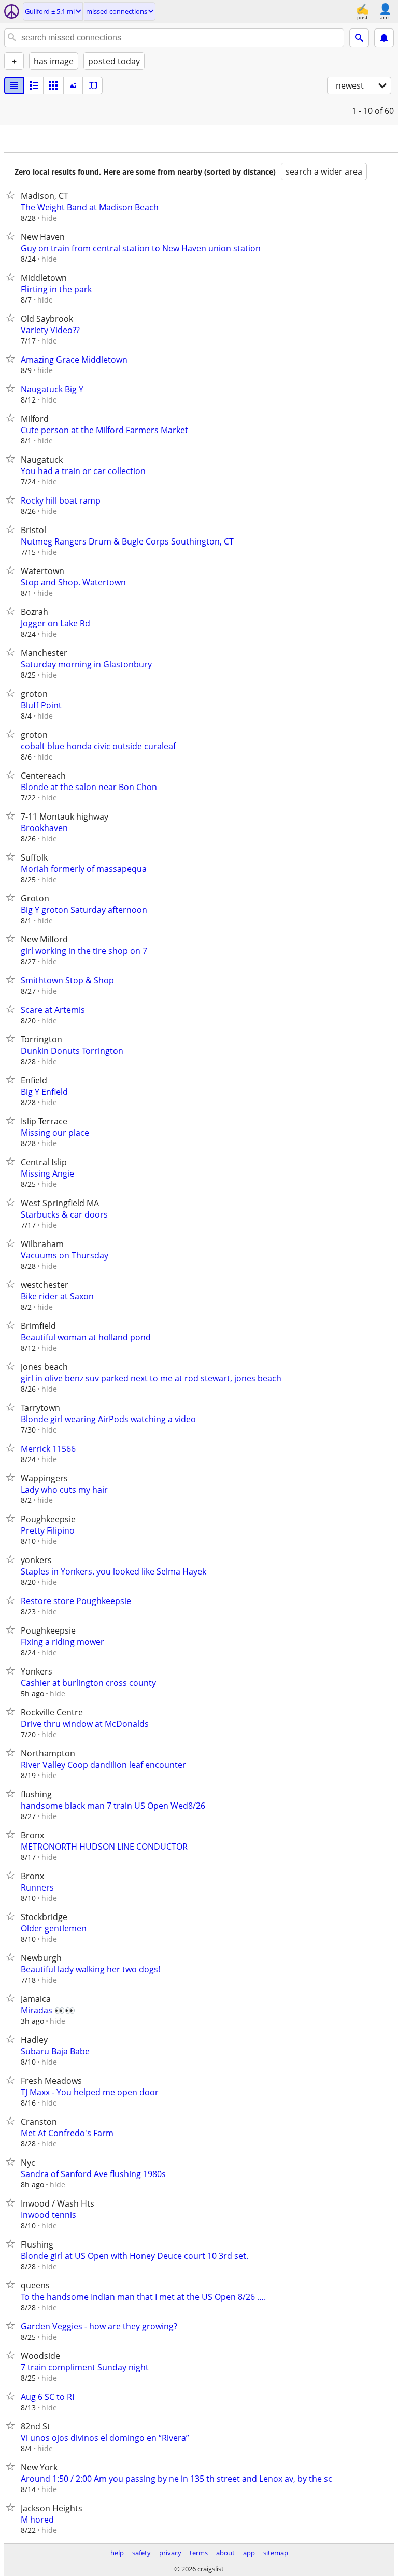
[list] (14, 85)
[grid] (53, 85)
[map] (93, 85)
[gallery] (73, 85)
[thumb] (34, 85)
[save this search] (384, 38)
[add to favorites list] (12, 195)
